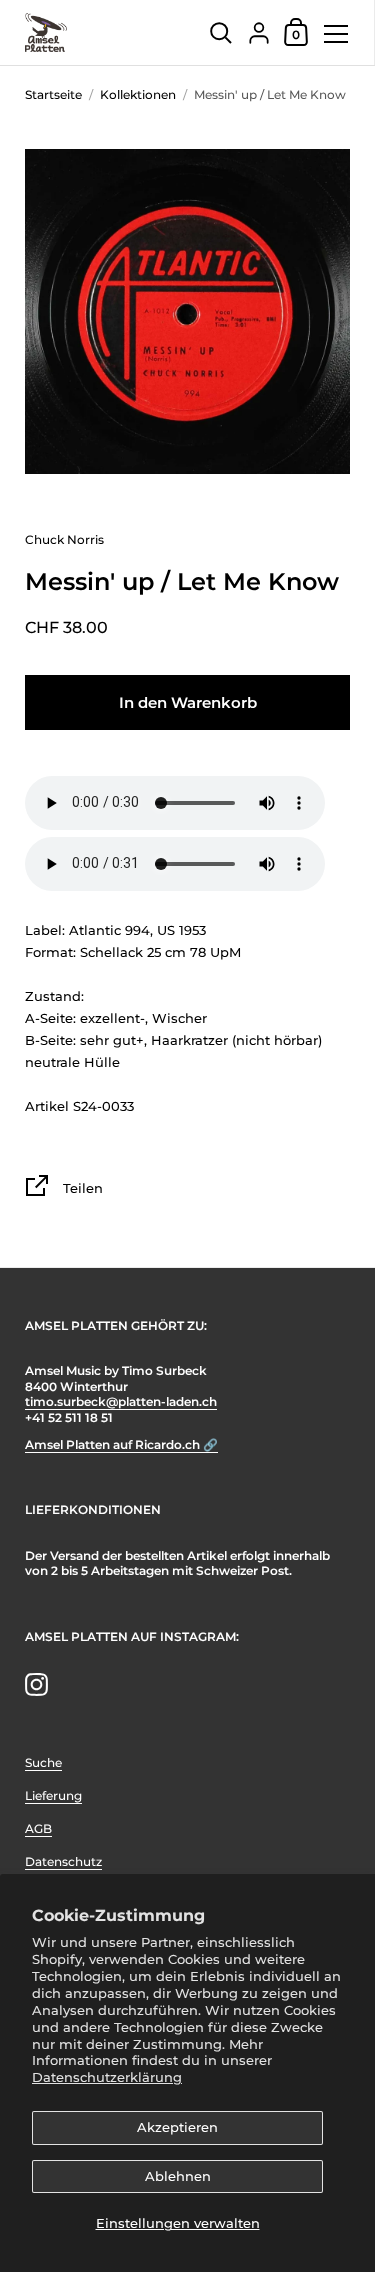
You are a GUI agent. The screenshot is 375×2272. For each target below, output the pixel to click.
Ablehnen (178, 2176)
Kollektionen (138, 94)
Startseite (53, 94)
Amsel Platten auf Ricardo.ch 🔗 (121, 1444)
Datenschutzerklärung (107, 2077)
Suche (43, 1762)
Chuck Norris (64, 539)
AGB (38, 1828)
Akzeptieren (177, 2127)
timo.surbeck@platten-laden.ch (121, 1401)
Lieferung (53, 1795)
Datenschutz (63, 1861)
